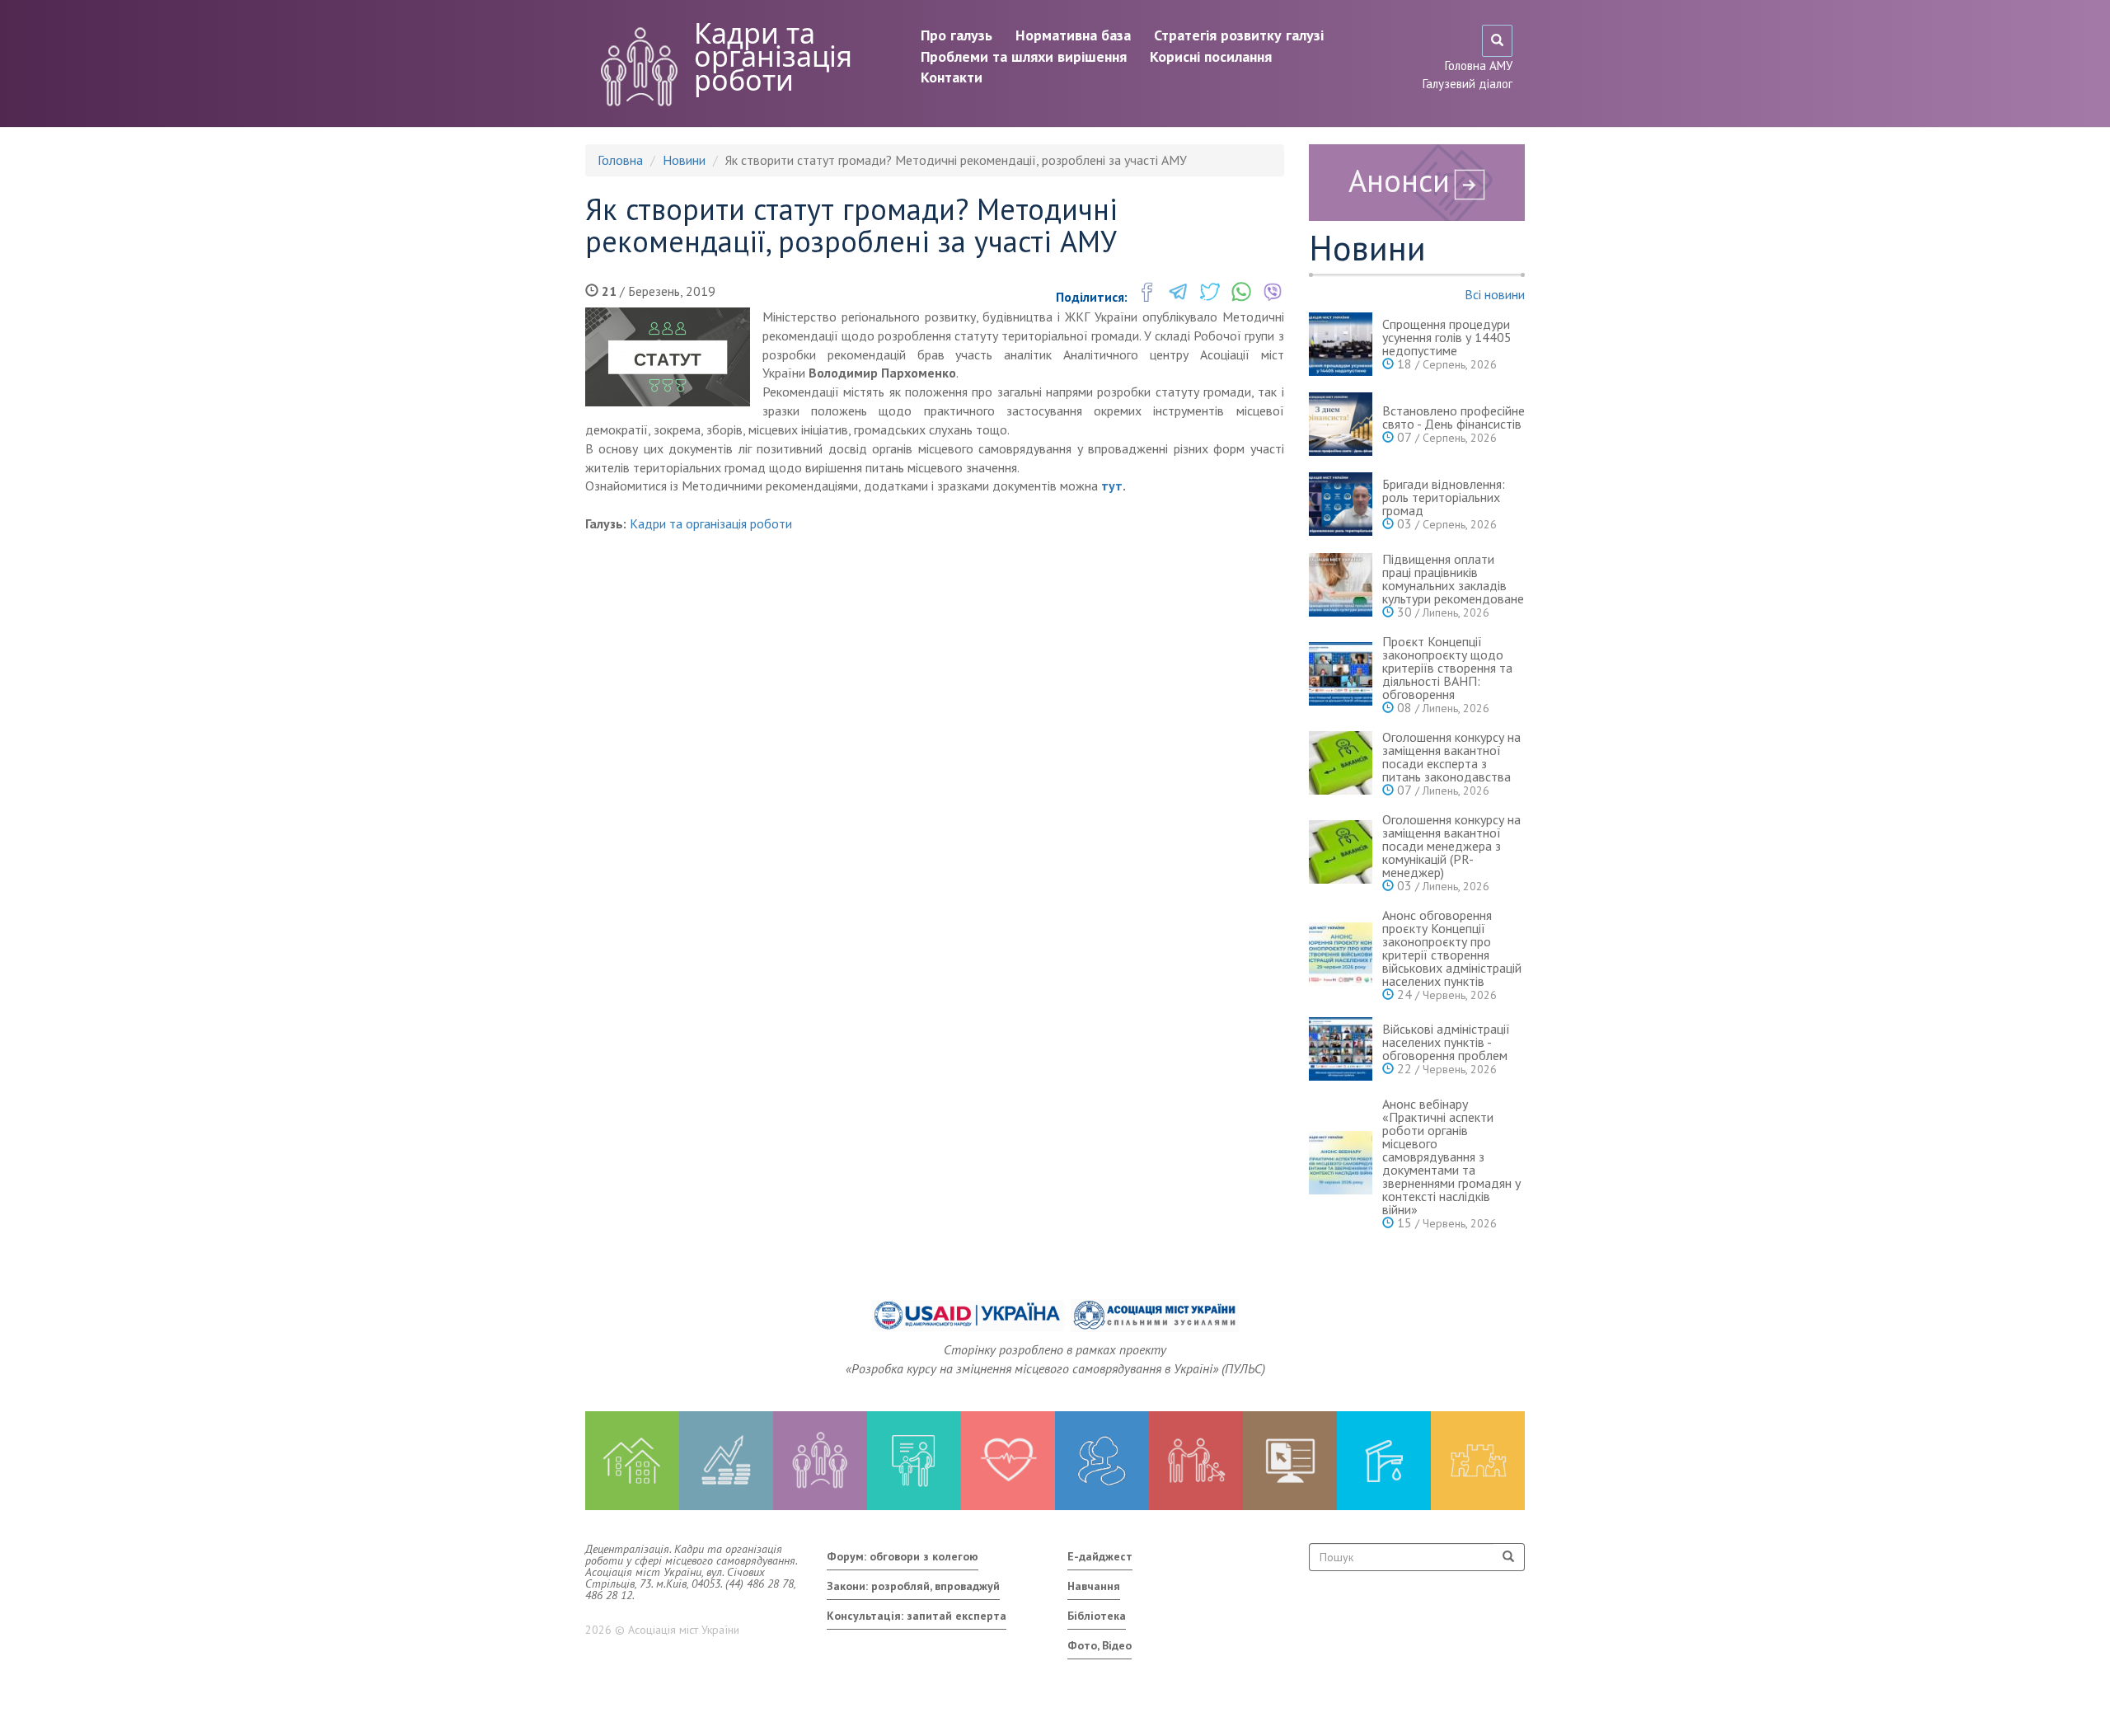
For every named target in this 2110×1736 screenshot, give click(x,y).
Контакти (952, 77)
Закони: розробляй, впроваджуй (913, 1586)
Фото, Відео (1100, 1645)
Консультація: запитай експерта (917, 1616)
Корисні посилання (1211, 56)
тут (1112, 486)
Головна (620, 160)
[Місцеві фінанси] (726, 1461)
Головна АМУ (1479, 66)
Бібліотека (1097, 1616)
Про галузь (957, 35)
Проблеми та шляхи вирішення (1024, 56)
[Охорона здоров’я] (1008, 1461)
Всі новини (1495, 294)
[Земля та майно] (632, 1461)
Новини (684, 160)
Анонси (1399, 180)
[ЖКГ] (1384, 1461)
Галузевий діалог (1468, 84)
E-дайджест (1100, 1556)
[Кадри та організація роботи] (820, 1461)
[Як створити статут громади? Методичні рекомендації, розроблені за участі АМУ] (668, 357)
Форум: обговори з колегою (903, 1556)
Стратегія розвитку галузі (1239, 35)
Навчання (1094, 1586)
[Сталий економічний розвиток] (1102, 1461)
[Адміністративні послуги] (1290, 1461)
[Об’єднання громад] (1478, 1461)
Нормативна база (1073, 35)
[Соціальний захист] (1196, 1461)
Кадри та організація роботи (773, 56)
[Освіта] (914, 1461)
